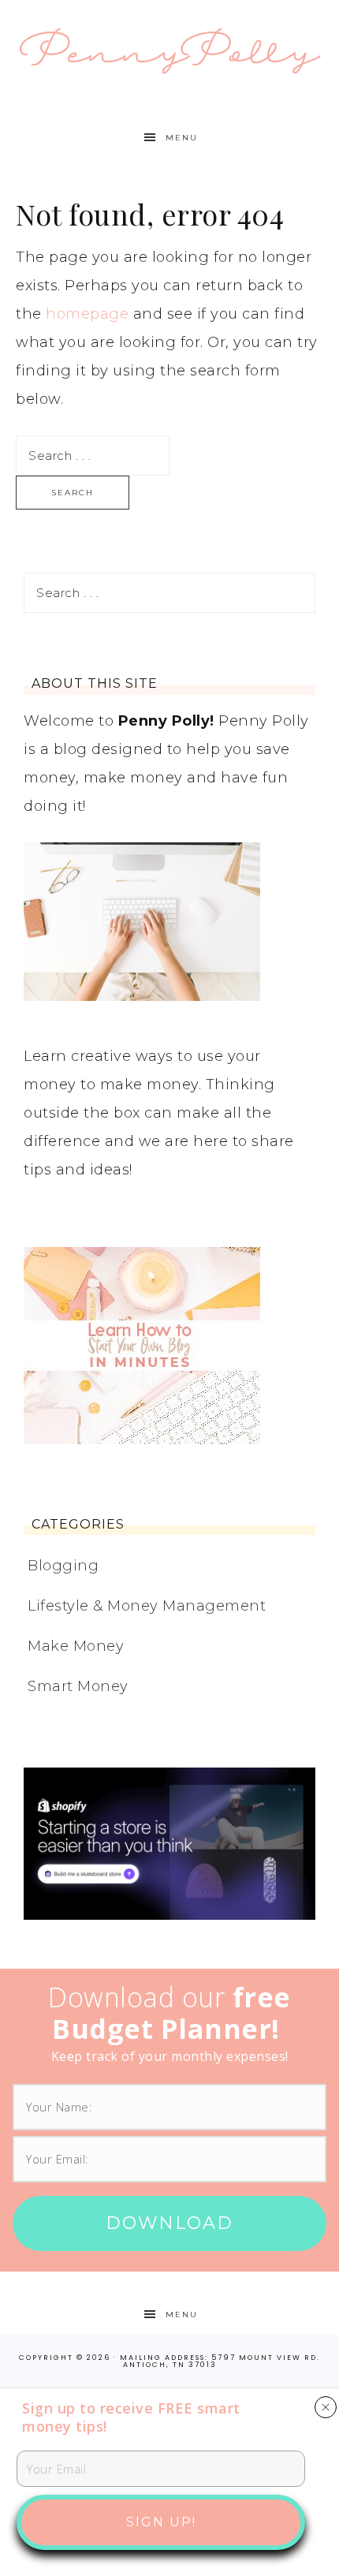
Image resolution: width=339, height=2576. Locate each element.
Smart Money (78, 1686)
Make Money (76, 1646)
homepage (87, 314)
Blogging (63, 1566)
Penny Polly (170, 49)
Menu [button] (182, 138)
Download (169, 2223)
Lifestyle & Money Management (147, 1606)
